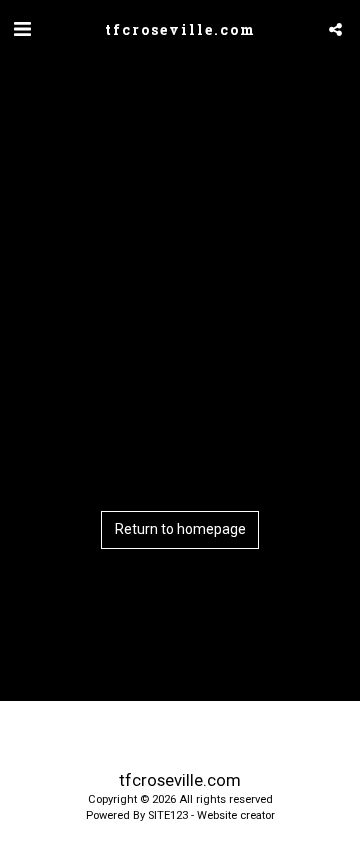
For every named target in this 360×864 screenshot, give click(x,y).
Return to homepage (180, 529)
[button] (22, 29)
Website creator (236, 815)
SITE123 (168, 815)
